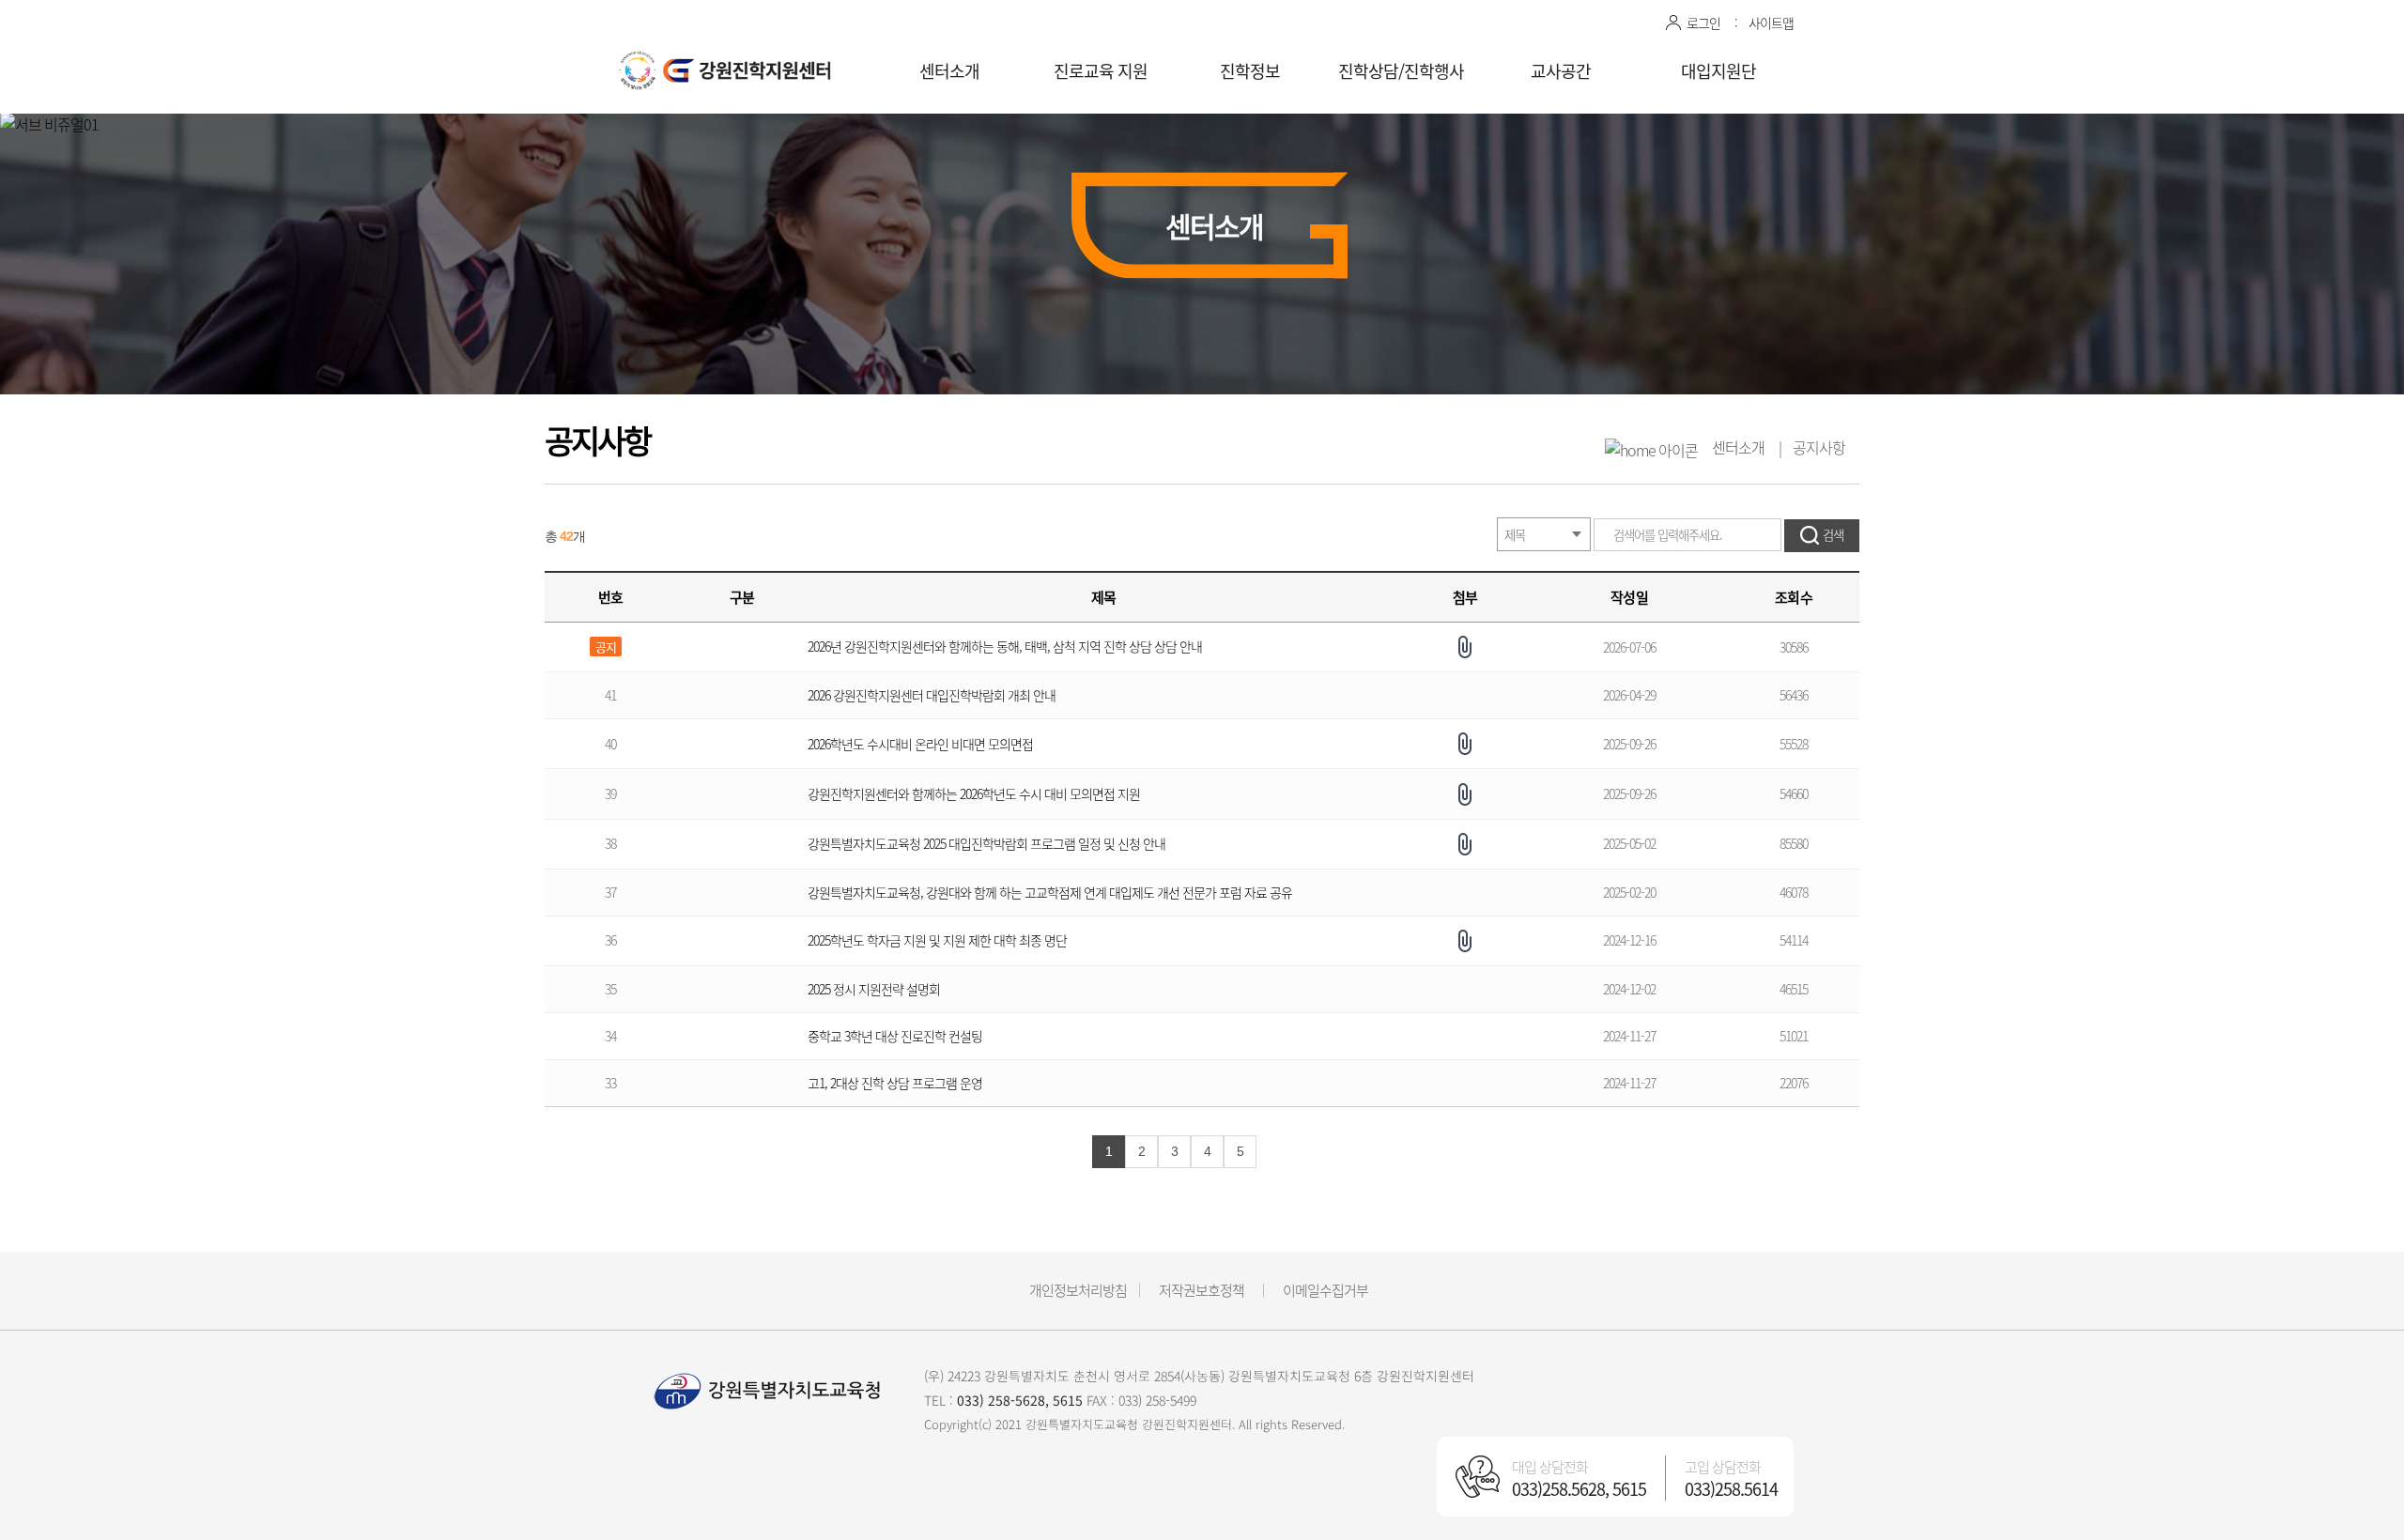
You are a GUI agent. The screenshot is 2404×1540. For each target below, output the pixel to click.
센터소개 (949, 71)
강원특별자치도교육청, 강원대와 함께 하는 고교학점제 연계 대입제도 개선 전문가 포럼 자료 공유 (1050, 892)
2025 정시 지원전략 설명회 (874, 989)
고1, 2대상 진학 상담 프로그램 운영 (895, 1083)
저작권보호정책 (1202, 1290)
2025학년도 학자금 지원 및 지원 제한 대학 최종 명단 (937, 940)
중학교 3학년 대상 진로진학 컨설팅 (895, 1036)
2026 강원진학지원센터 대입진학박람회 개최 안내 (933, 695)
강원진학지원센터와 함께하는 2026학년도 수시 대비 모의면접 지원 (975, 793)
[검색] (1822, 536)
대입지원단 (1718, 71)
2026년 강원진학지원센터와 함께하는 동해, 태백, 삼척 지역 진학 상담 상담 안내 (1005, 646)
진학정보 (1250, 71)
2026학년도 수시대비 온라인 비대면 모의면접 (920, 744)
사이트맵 (1771, 23)
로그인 (1703, 23)
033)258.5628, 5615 (1579, 1489)
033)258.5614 (1731, 1489)
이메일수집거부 (1325, 1290)
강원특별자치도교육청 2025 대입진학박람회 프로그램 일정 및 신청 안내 (986, 843)
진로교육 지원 (1101, 71)
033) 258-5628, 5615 (1020, 1400)
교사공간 (1561, 71)
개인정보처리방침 (1078, 1290)
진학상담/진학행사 (1401, 71)
